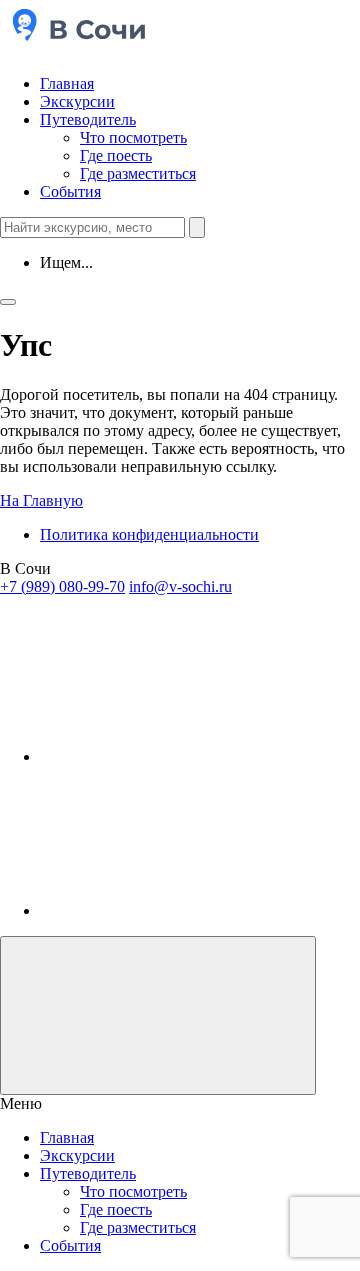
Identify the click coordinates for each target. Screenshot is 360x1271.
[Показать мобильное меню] (8, 302)
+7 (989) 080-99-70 (62, 586)
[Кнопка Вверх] (158, 1015)
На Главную (41, 500)
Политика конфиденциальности (149, 534)
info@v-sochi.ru (180, 586)
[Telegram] (190, 756)
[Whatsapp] (190, 910)
